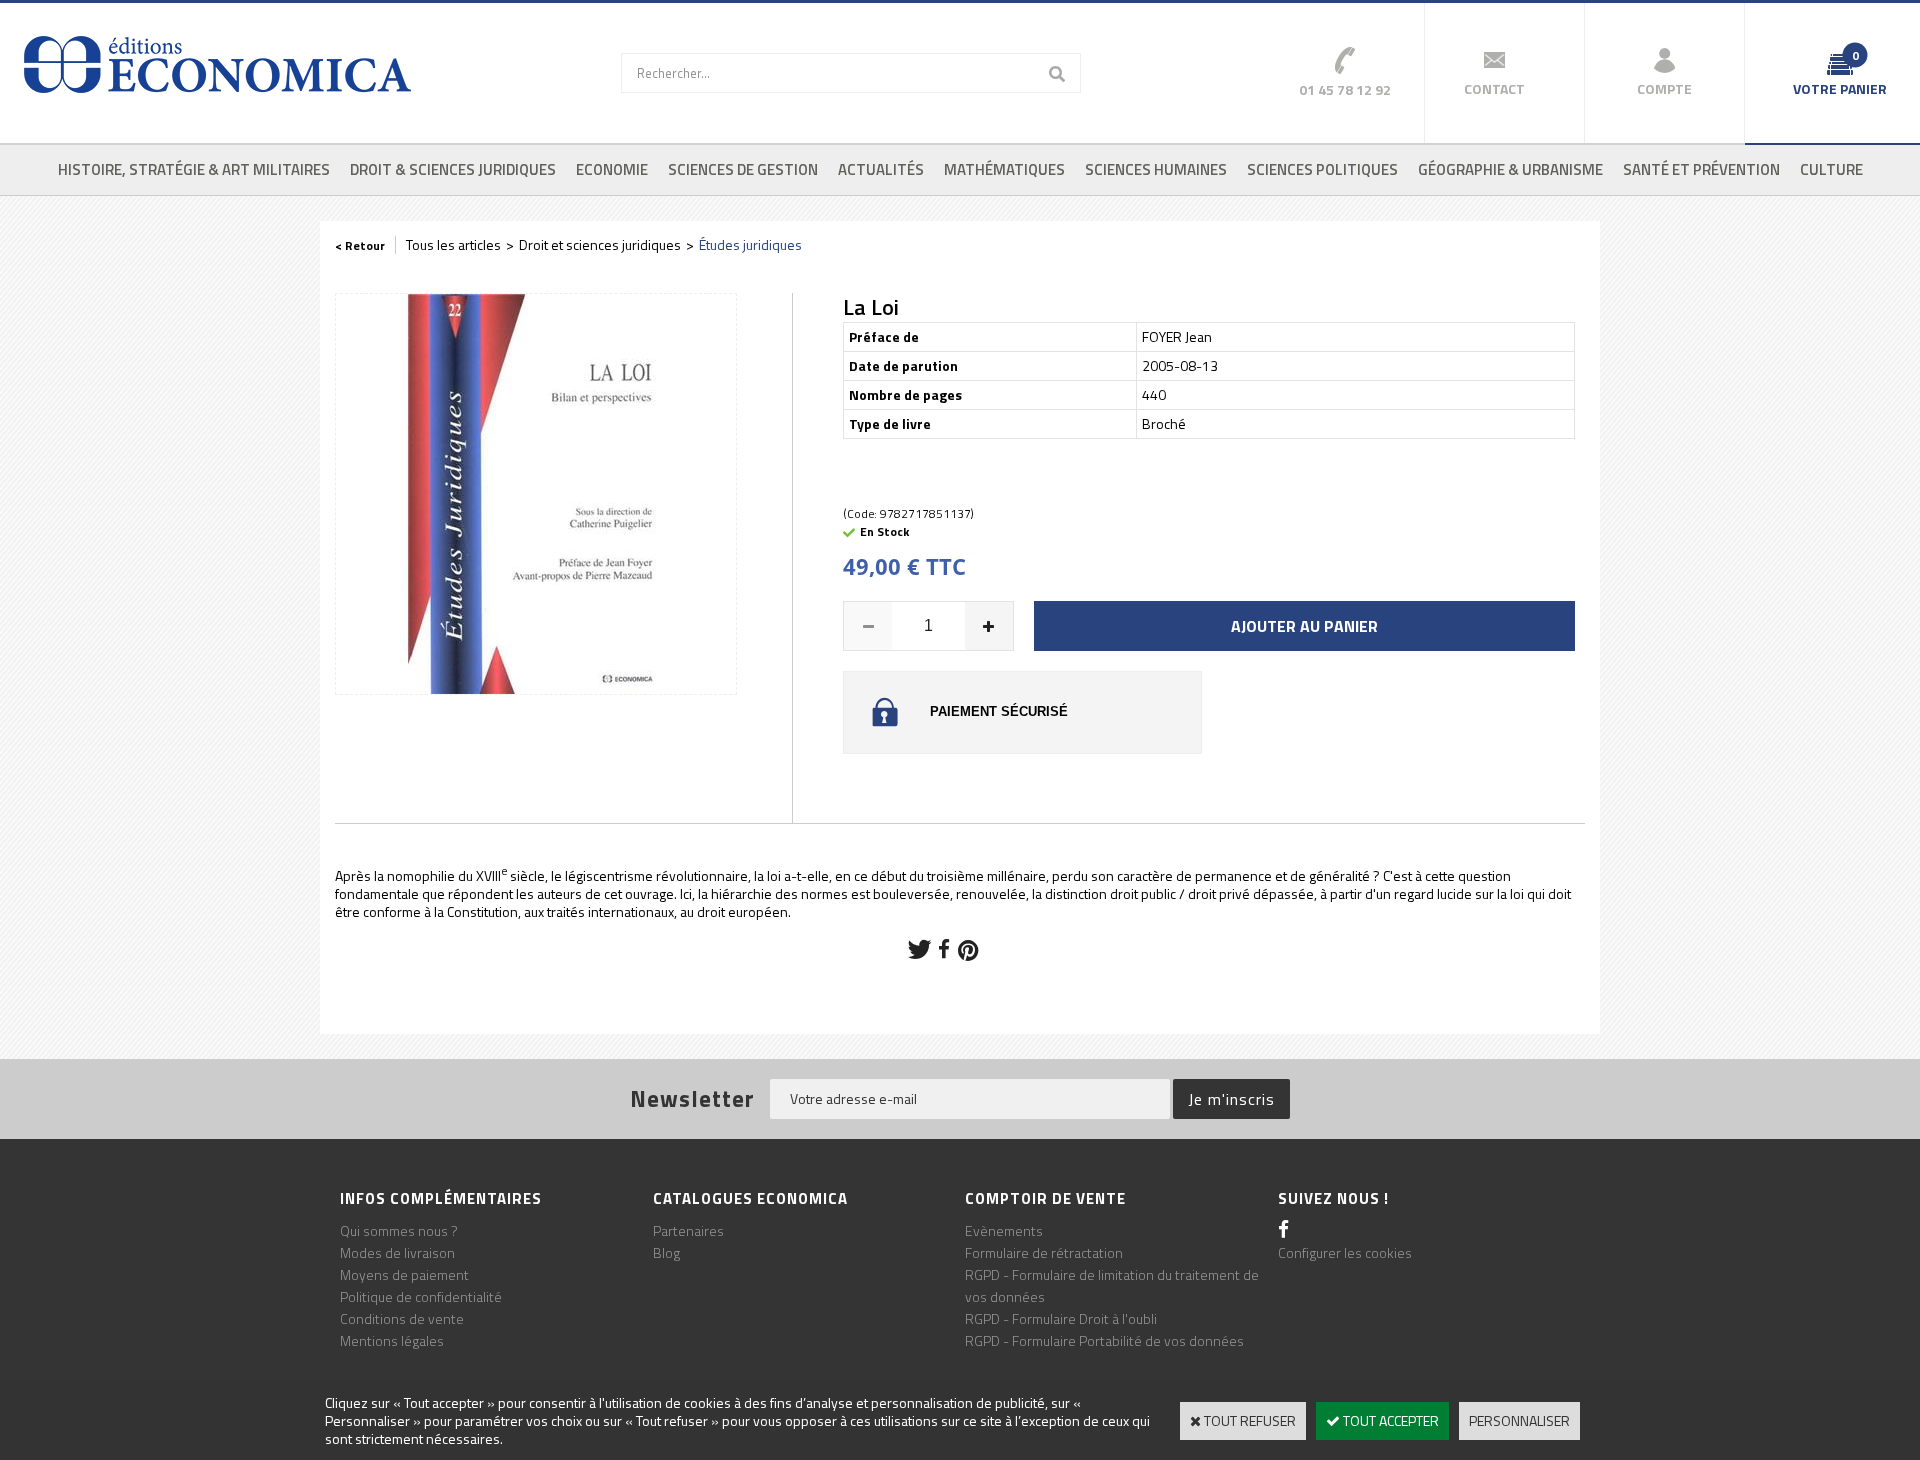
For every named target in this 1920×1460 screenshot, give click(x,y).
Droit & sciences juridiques (453, 169)
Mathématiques (1004, 169)
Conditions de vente (402, 1318)
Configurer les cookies (1345, 1252)
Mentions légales (392, 1340)
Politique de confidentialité (421, 1296)
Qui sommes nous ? (399, 1230)
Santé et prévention (1701, 169)
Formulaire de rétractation (1044, 1252)
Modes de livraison (397, 1252)
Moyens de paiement (404, 1274)
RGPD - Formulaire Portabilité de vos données (1104, 1340)
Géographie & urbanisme (1510, 169)
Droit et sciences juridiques (600, 244)
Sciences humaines (1156, 169)
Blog (666, 1252)
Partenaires (688, 1230)
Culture (1831, 169)
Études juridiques (750, 244)
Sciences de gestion (743, 169)
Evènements (1004, 1230)
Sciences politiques (1322, 169)
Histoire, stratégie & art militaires (194, 169)
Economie (612, 169)
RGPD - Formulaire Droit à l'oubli (1061, 1318)
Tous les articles (453, 244)
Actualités (881, 169)
